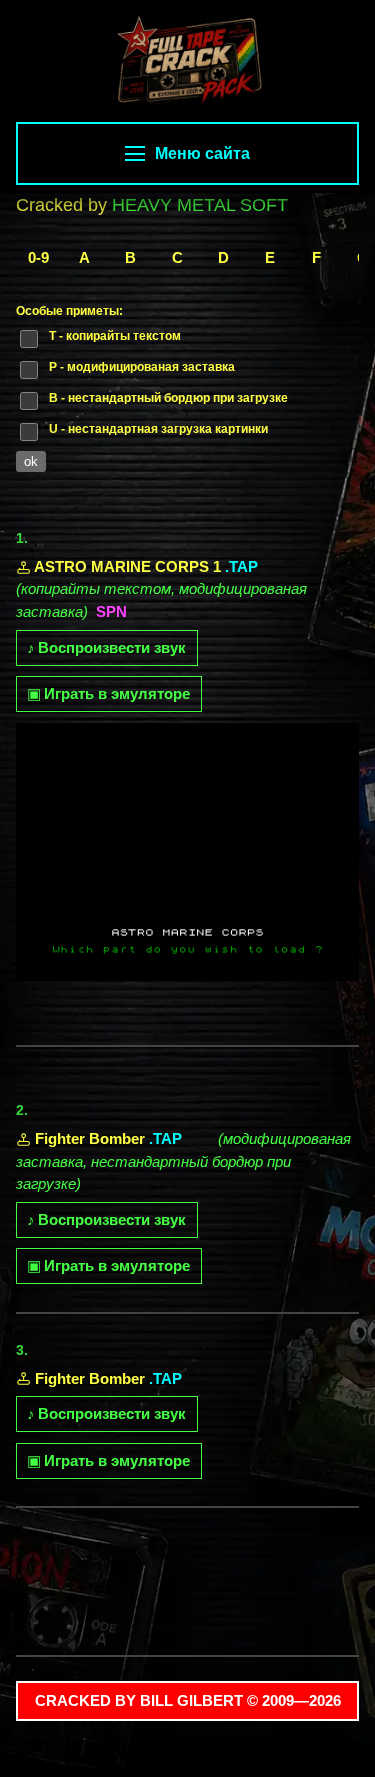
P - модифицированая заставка (142, 367)
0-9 (38, 257)
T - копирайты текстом (115, 336)
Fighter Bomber (90, 1138)
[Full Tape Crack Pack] (188, 63)
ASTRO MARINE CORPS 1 (127, 566)
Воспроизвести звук (106, 647)
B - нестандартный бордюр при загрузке (168, 398)
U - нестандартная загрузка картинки (158, 429)
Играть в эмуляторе (108, 693)
